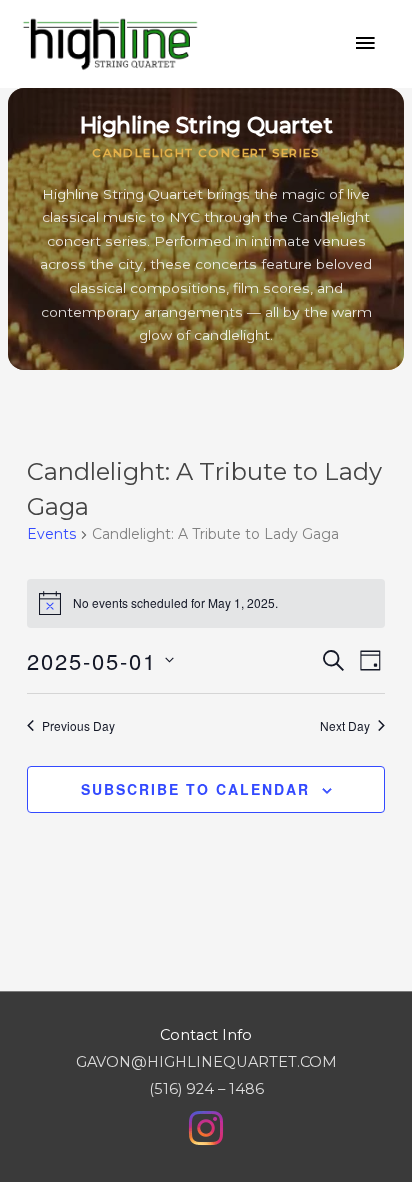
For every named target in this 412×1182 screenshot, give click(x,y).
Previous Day (78, 726)
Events (51, 534)
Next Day (345, 726)
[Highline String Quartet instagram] (206, 1127)
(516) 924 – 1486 (206, 1089)
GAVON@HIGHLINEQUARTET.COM (206, 1062)
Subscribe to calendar (195, 789)
